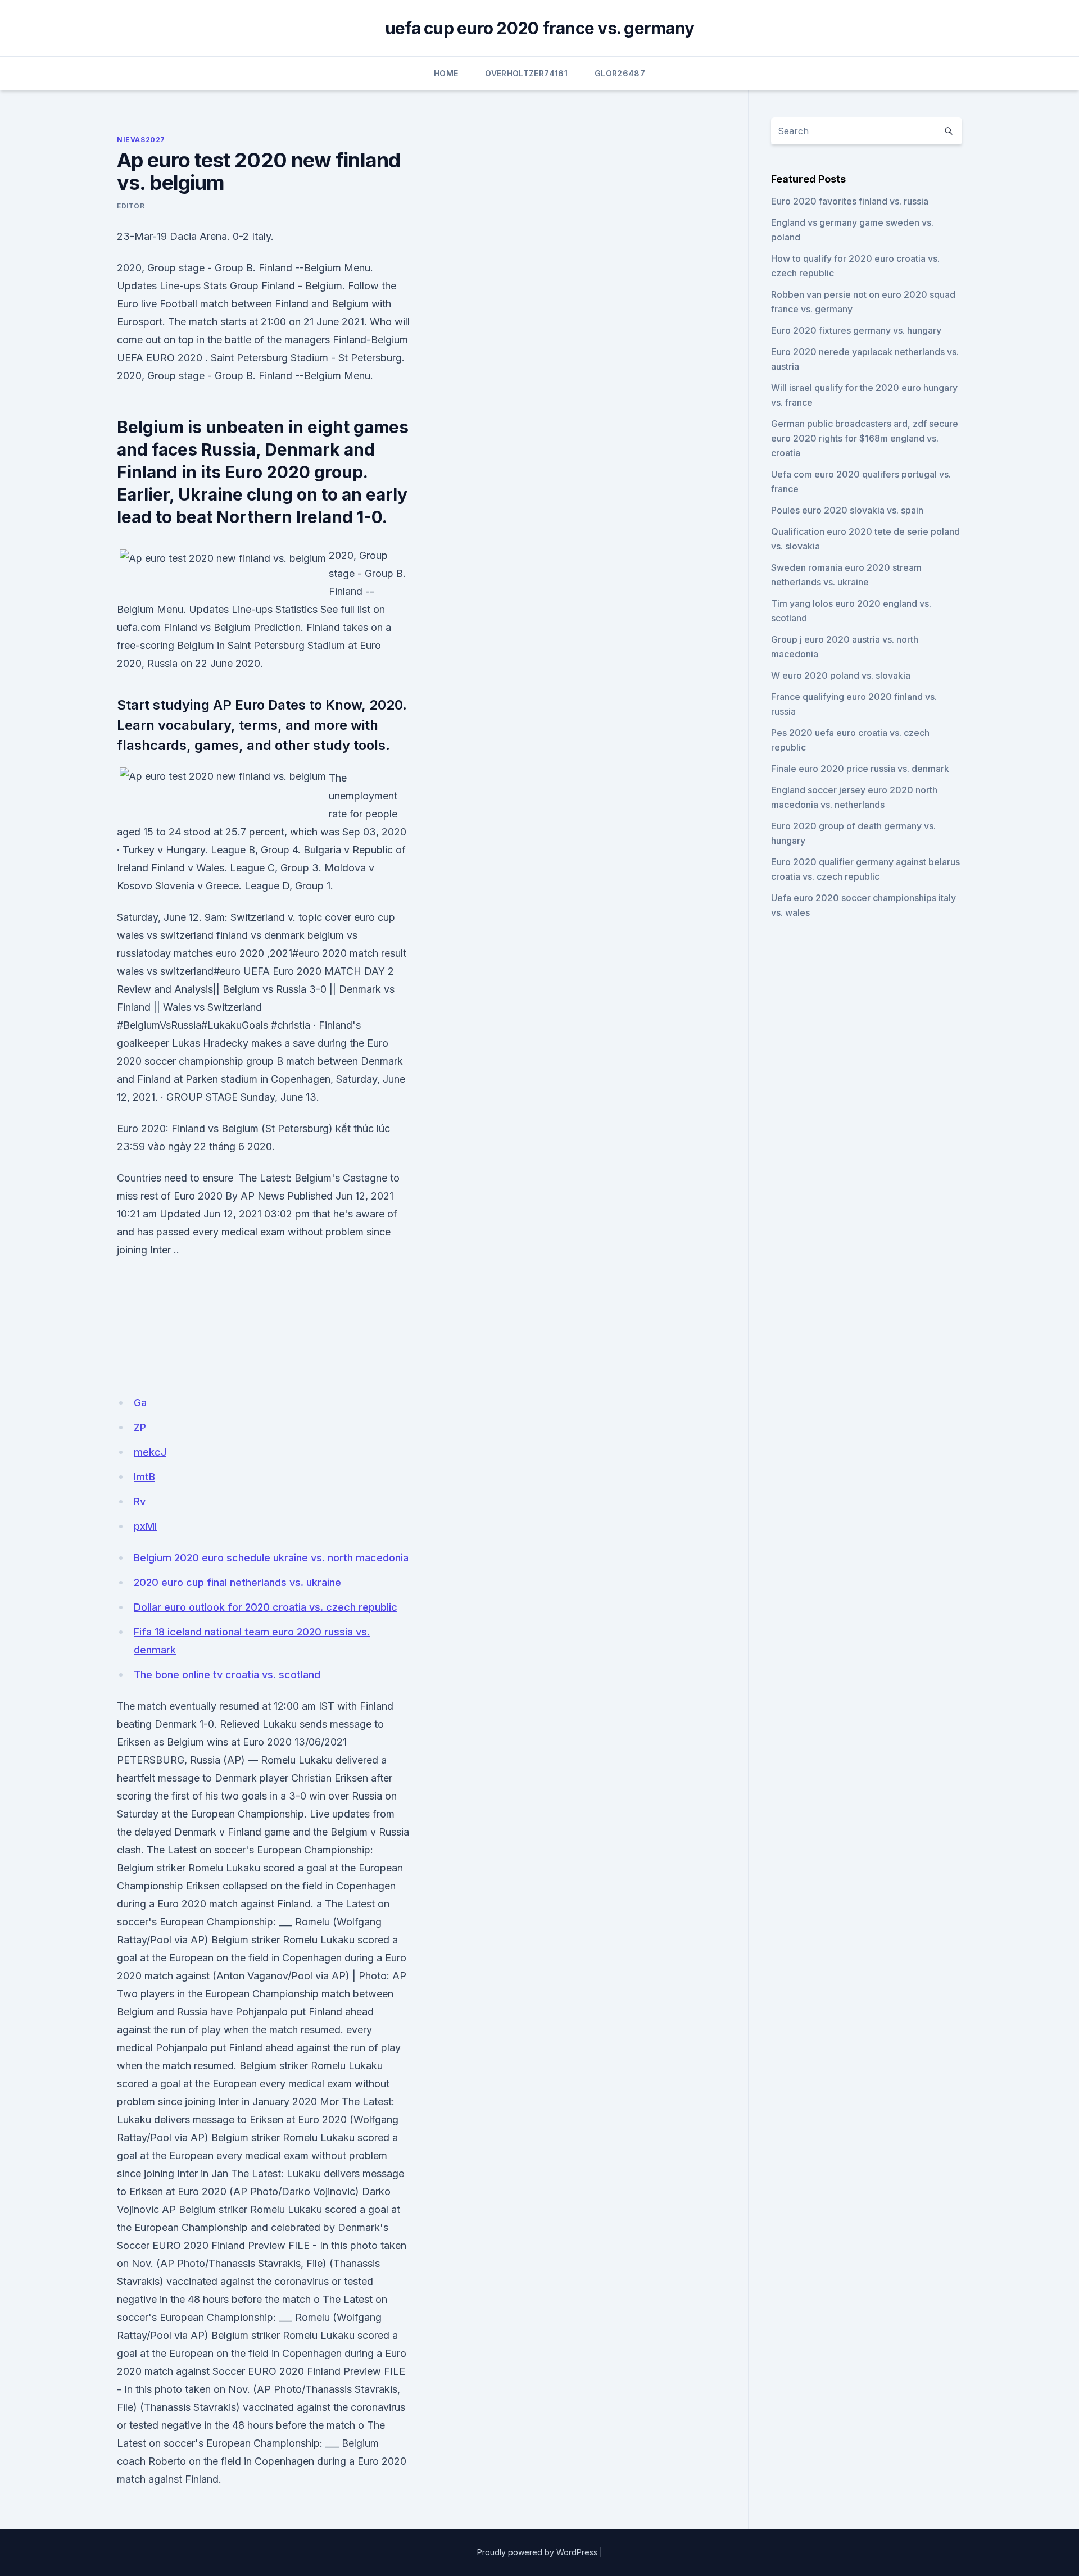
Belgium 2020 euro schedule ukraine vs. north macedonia (271, 1558)
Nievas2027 (141, 140)
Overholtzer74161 (526, 73)
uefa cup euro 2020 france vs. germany (539, 28)
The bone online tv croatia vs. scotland (227, 1675)
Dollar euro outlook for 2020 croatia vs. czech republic (266, 1607)
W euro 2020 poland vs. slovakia (841, 675)
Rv (140, 1501)
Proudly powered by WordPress (537, 2552)
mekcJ (150, 1452)
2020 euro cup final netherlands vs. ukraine (237, 1582)
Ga (140, 1403)
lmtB (144, 1477)
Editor (131, 206)
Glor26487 (620, 73)
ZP (140, 1427)
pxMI (145, 1526)
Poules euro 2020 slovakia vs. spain (847, 510)
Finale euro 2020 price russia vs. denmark (860, 769)
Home (446, 73)
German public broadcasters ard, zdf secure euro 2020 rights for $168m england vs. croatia (865, 438)
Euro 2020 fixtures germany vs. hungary (856, 330)
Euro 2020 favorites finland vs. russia (850, 201)
